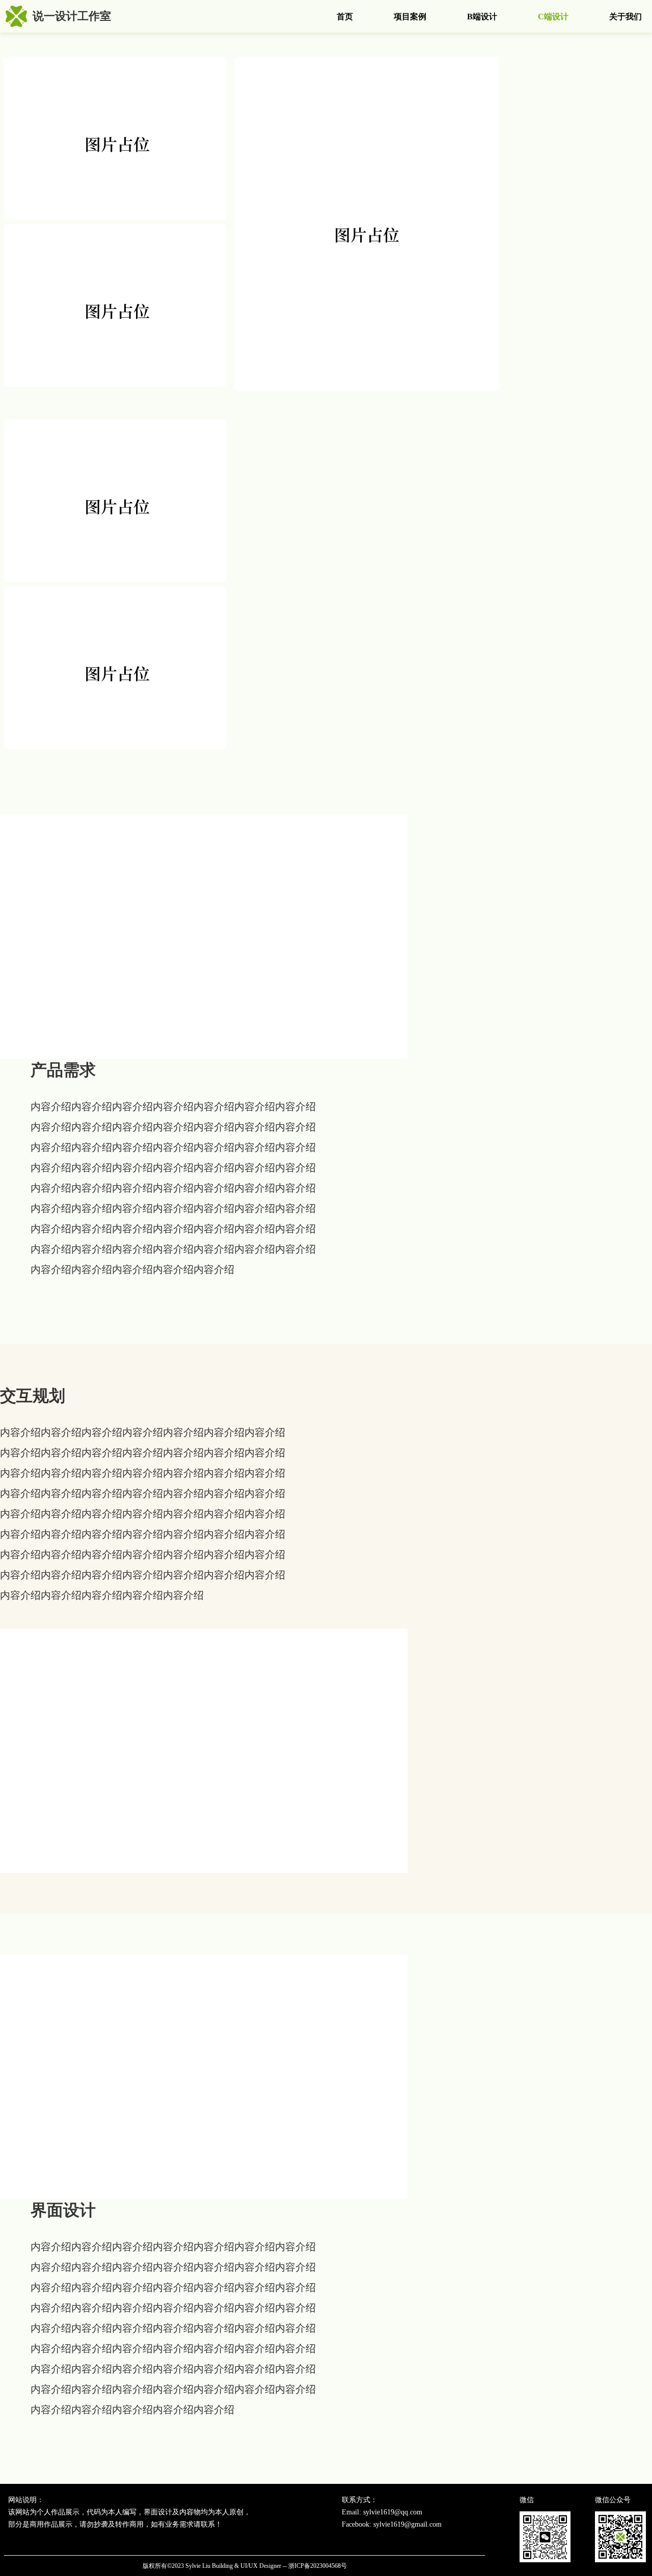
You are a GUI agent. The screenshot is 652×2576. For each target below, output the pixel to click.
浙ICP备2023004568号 (318, 2566)
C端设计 (553, 17)
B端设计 (482, 17)
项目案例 (410, 17)
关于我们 (626, 17)
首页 (345, 17)
